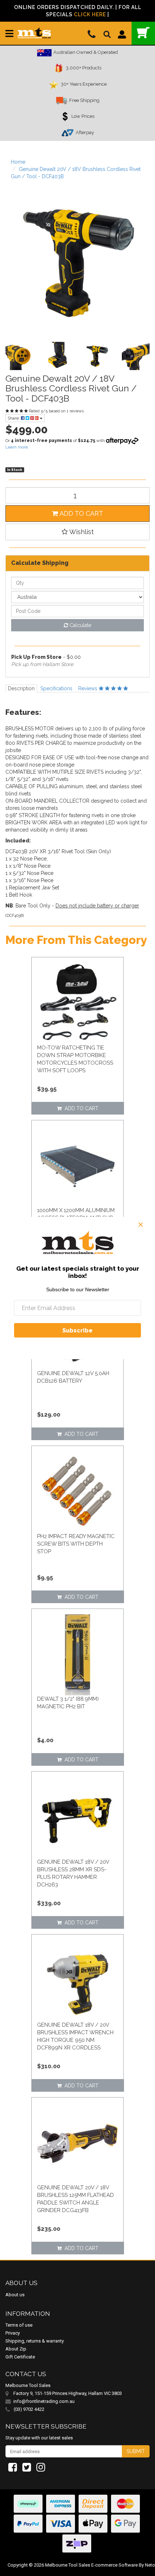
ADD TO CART (81, 513)
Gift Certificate (20, 2357)
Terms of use (19, 2325)
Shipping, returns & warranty (35, 2341)
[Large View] (19, 356)
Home (18, 162)
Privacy (13, 2333)
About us (15, 2295)
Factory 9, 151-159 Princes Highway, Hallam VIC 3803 (68, 2393)
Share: (14, 418)
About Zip (16, 2349)
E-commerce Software (114, 2565)
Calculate (80, 625)
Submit (136, 2451)
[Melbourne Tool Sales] (34, 30)
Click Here (90, 14)
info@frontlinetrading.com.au (44, 2401)
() (143, 33)
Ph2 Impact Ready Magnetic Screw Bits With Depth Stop (76, 1544)
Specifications (56, 688)
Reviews (88, 688)
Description (21, 688)
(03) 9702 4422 (28, 2409)
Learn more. (17, 447)
